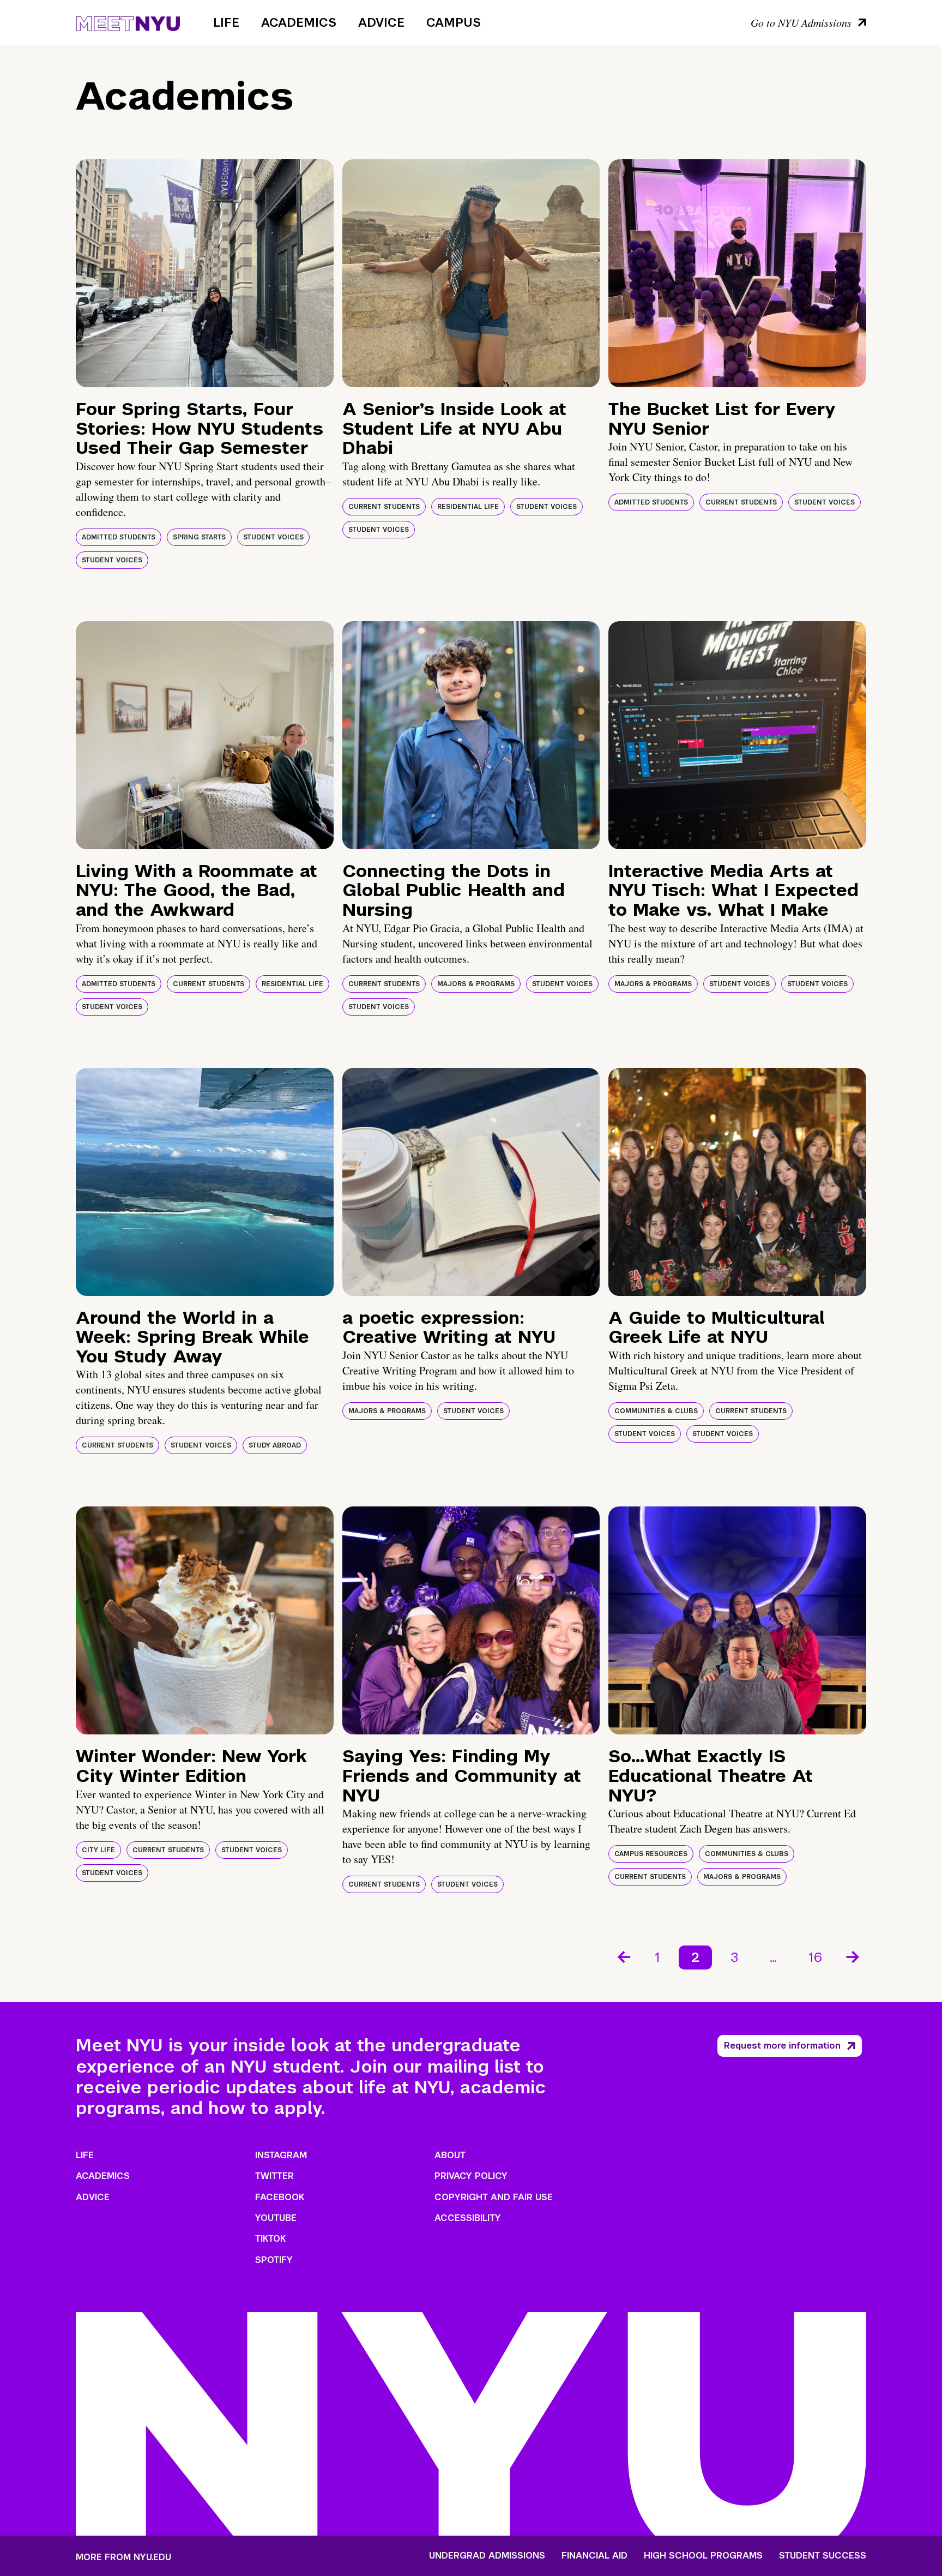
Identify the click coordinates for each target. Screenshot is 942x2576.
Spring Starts (199, 537)
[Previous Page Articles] (623, 1956)
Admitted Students (119, 537)
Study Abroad (275, 1445)
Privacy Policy (471, 2176)
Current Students (384, 507)
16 (815, 1957)
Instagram (281, 2155)
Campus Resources (651, 1854)
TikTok (270, 2239)
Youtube (276, 2218)
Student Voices (273, 537)
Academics (299, 22)
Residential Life (468, 507)
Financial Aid (594, 2556)
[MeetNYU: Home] (128, 22)
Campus (454, 22)
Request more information (782, 2046)
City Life (98, 1850)
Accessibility (468, 2218)
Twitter (274, 2176)
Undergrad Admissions (487, 2556)
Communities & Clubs (656, 1411)
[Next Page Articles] (854, 1956)
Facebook (280, 2197)
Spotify (274, 2260)
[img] (205, 273)
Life (226, 22)
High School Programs (703, 2556)
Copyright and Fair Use (494, 2197)
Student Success (823, 2556)
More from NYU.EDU (123, 2557)
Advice (381, 22)
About (450, 2155)
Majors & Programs (476, 984)
